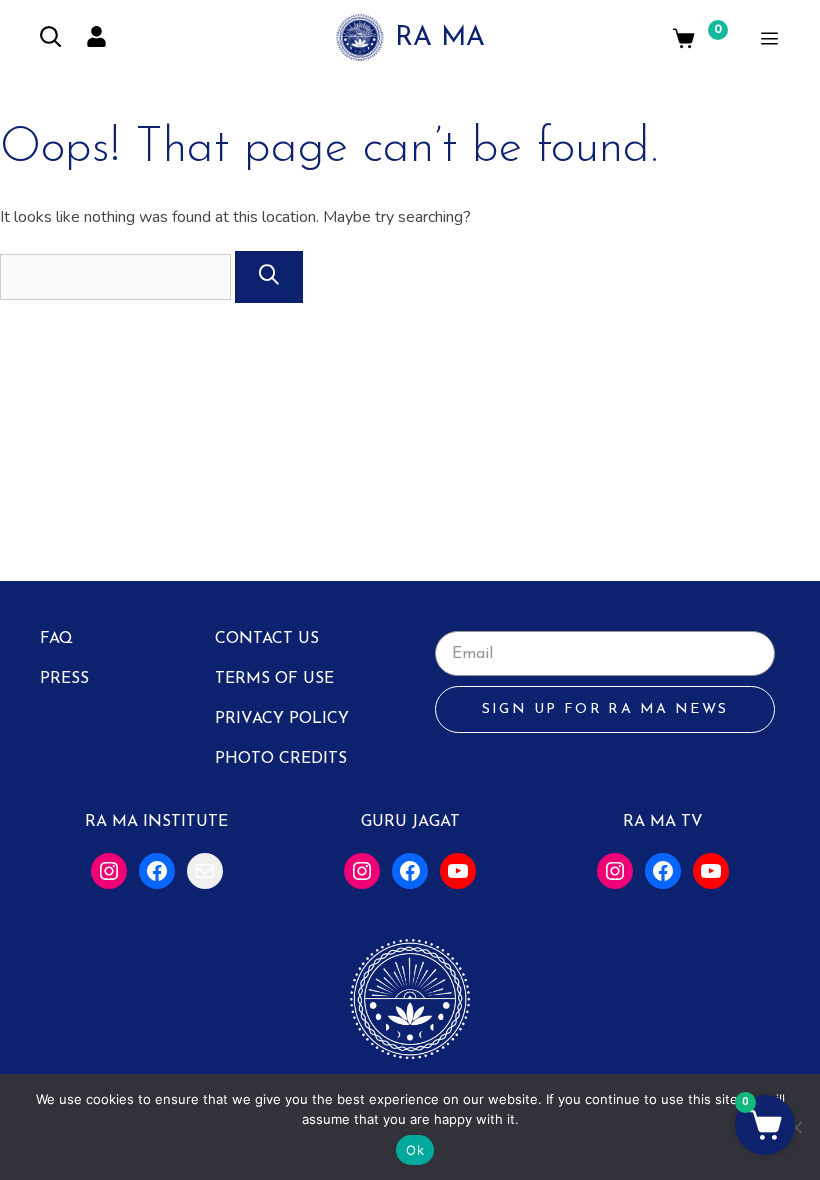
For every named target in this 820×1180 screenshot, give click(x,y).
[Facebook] (157, 871)
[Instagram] (109, 871)
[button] (765, 1125)
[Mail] (205, 871)
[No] (795, 1127)
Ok (415, 1150)
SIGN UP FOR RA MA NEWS (605, 709)
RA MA (440, 38)
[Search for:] (117, 277)
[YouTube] (458, 871)
